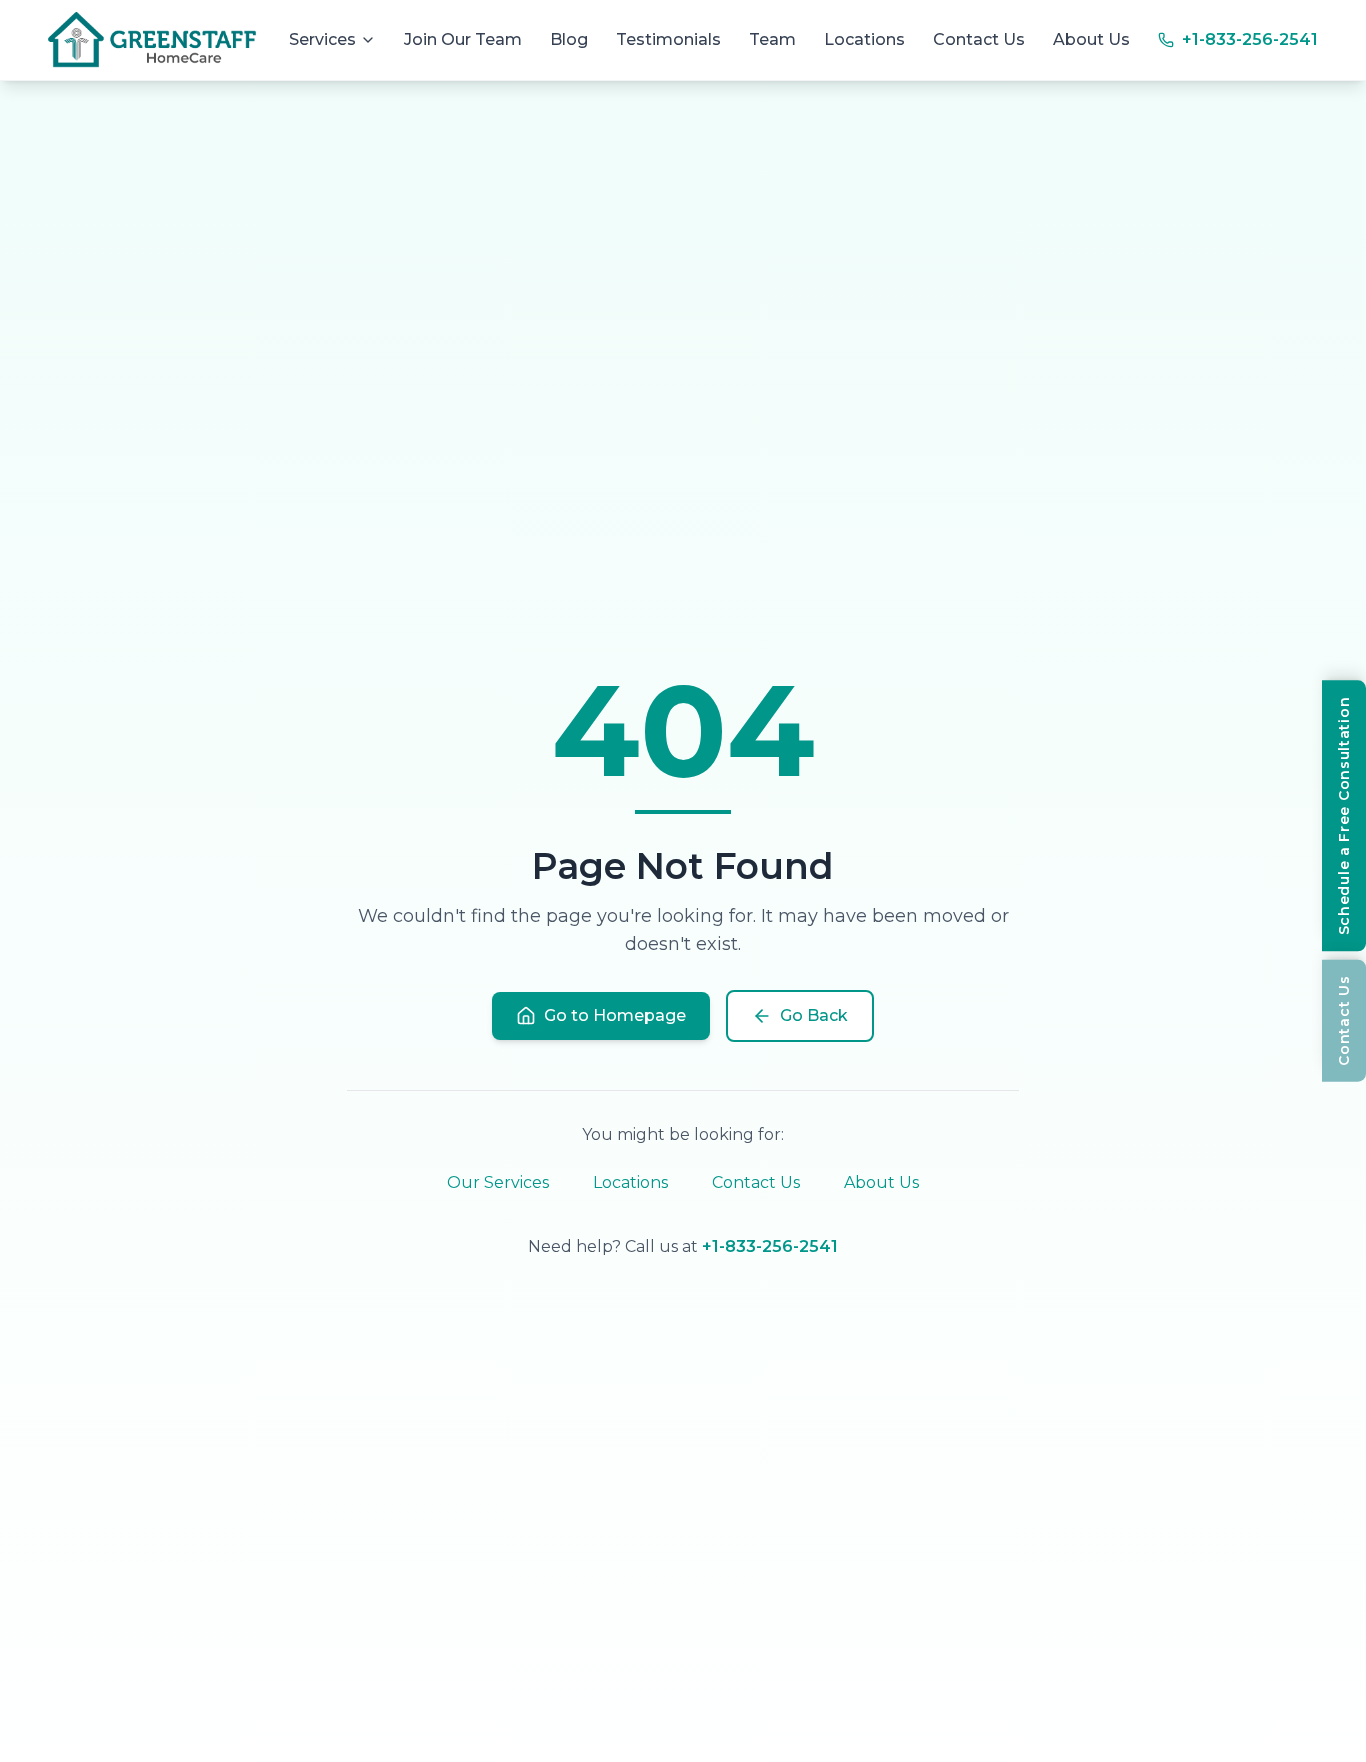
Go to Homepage (615, 1015)
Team (772, 39)
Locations (864, 39)
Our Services (498, 1182)
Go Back (814, 1015)
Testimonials (668, 39)
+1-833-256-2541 (770, 1246)
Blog (569, 39)
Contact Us (979, 39)
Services (322, 39)
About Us (1091, 39)
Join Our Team (463, 39)
